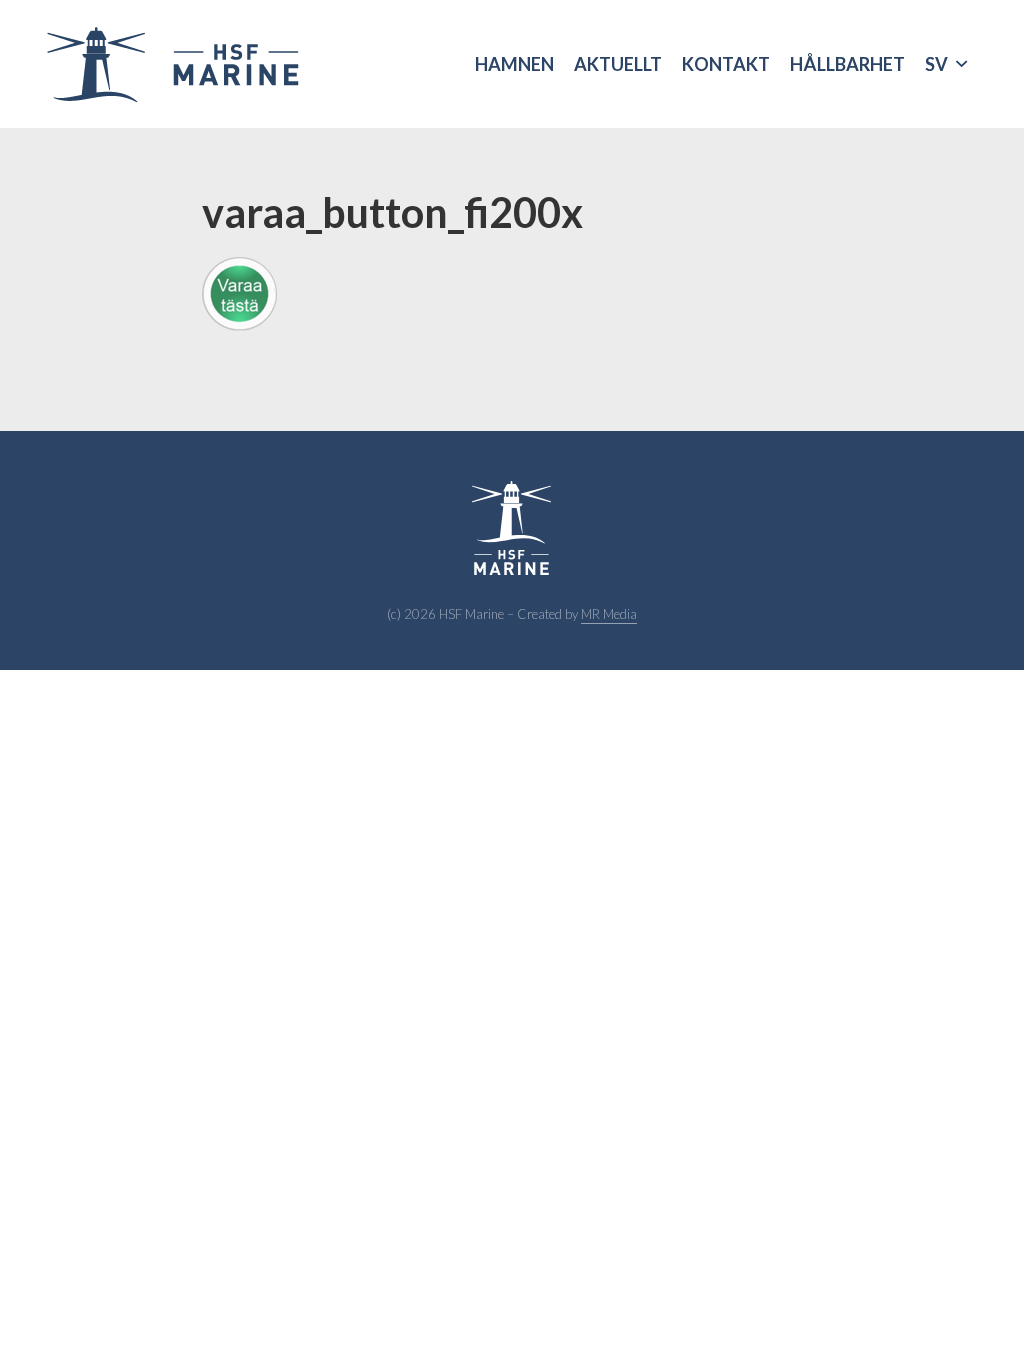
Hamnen (514, 64)
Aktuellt (618, 64)
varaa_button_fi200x (392, 212)
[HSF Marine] (172, 64)
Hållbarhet (847, 64)
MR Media (609, 614)
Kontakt (726, 64)
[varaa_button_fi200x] (512, 294)
